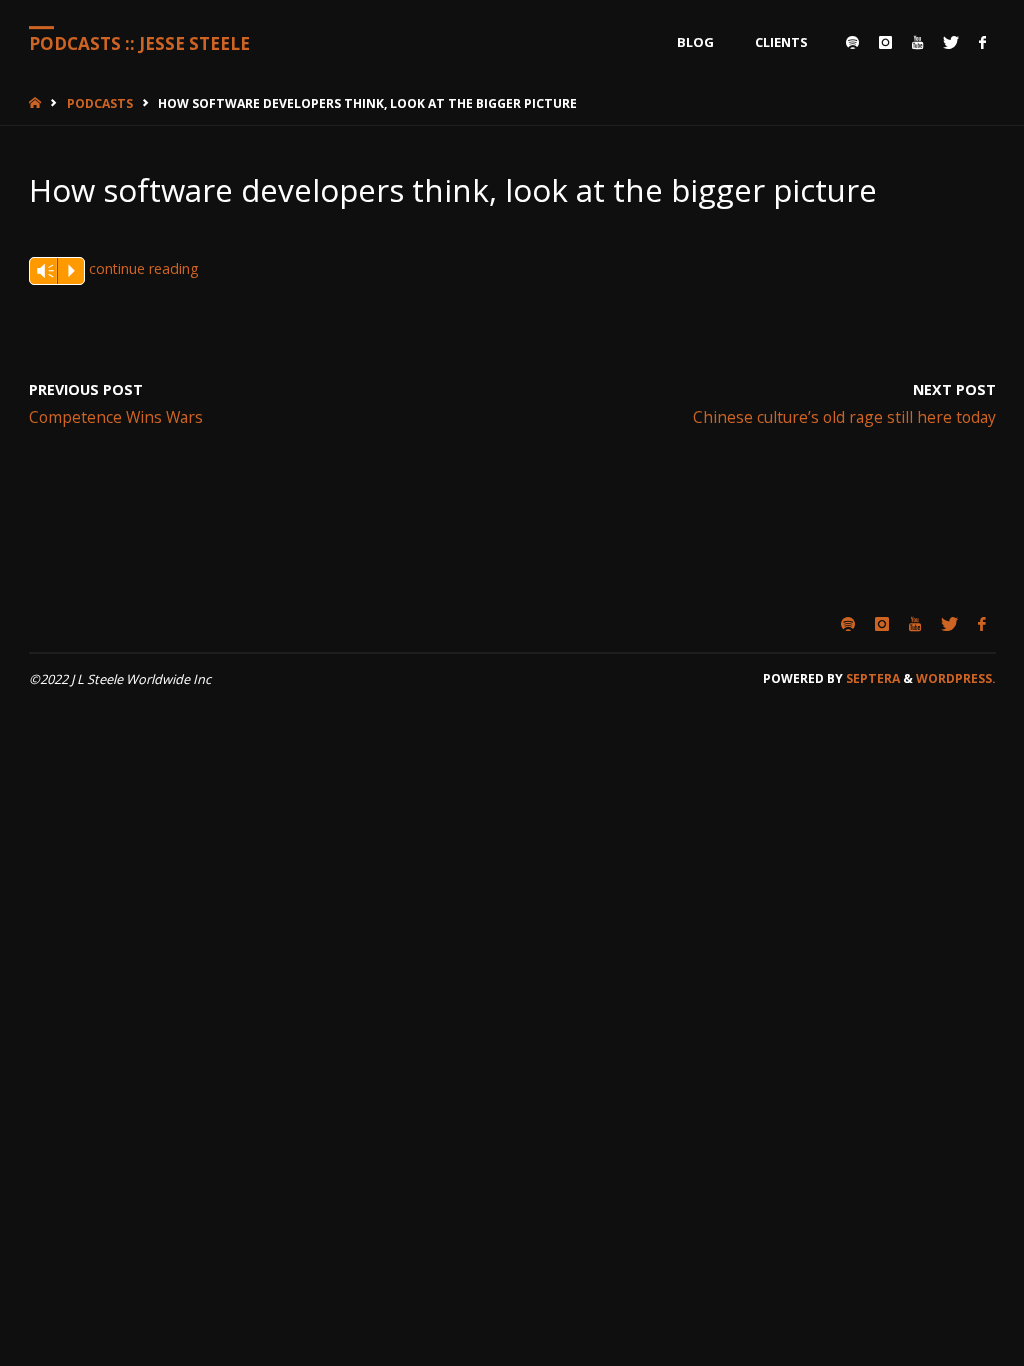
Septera (871, 678)
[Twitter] (951, 42)
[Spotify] (852, 42)
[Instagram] (885, 42)
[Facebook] (982, 42)
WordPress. (956, 678)
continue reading (144, 268)
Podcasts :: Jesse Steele (139, 43)
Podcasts (100, 103)
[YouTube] (917, 42)
